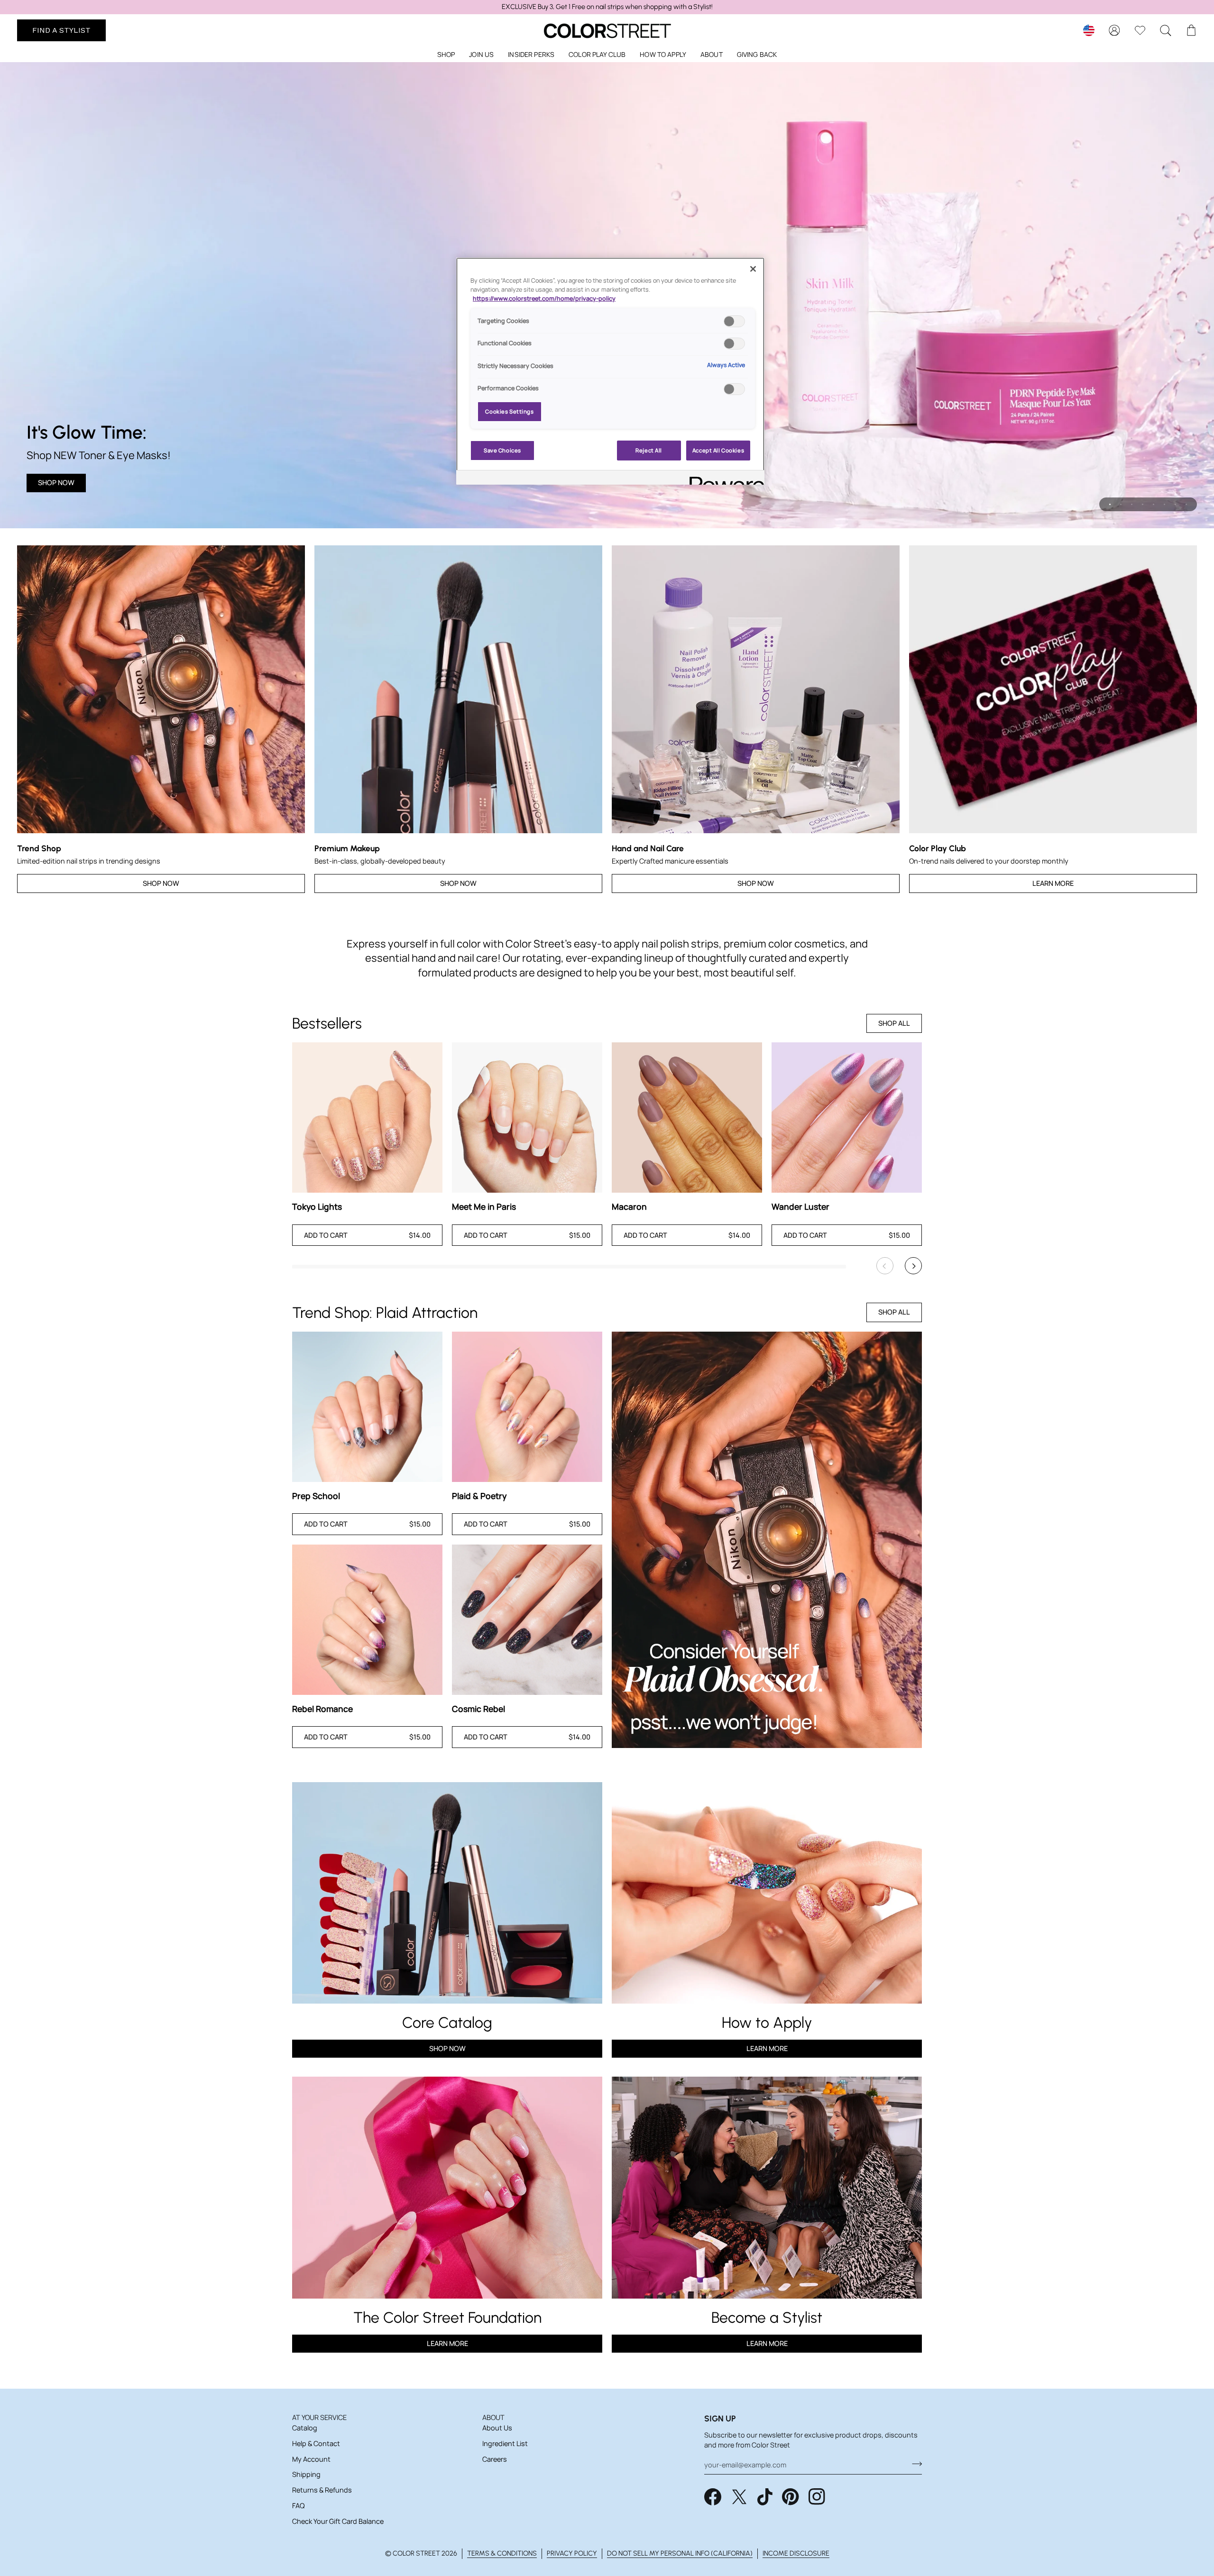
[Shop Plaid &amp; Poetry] (527, 1407)
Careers (495, 2459)
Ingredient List (505, 2443)
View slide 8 (1186, 504)
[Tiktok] (765, 2497)
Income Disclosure (796, 2553)
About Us (497, 2428)
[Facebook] (713, 2497)
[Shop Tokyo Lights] (367, 1118)
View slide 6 (1164, 504)
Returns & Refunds (322, 2490)
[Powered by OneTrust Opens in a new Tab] (724, 479)
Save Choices (502, 450)
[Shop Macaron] (687, 1118)
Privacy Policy (572, 2553)
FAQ (298, 2506)
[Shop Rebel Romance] (367, 1620)
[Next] (913, 1266)
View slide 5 (1154, 504)
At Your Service (319, 2417)
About (493, 2417)
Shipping (306, 2474)
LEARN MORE (447, 2343)
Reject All (649, 450)
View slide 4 (1143, 504)
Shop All (894, 1023)
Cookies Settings (509, 411)
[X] (739, 2497)
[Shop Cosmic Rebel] (527, 1620)
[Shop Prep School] (367, 1407)
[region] (607, 7)
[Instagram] (817, 2497)
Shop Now (56, 483)
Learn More (1053, 883)
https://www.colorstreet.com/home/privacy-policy (544, 299)
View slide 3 (1132, 504)
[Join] (914, 2464)
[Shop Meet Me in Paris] (527, 1118)
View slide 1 (1110, 504)
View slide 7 (1175, 504)
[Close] (753, 269)
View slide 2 (1121, 504)
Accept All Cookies (718, 450)
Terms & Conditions (502, 2553)
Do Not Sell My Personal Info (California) (680, 2553)
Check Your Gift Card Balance (338, 2521)
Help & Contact (316, 2443)
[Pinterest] (791, 2497)
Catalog (305, 2428)
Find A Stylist (61, 30)
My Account (311, 2459)
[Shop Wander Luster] (847, 1118)
